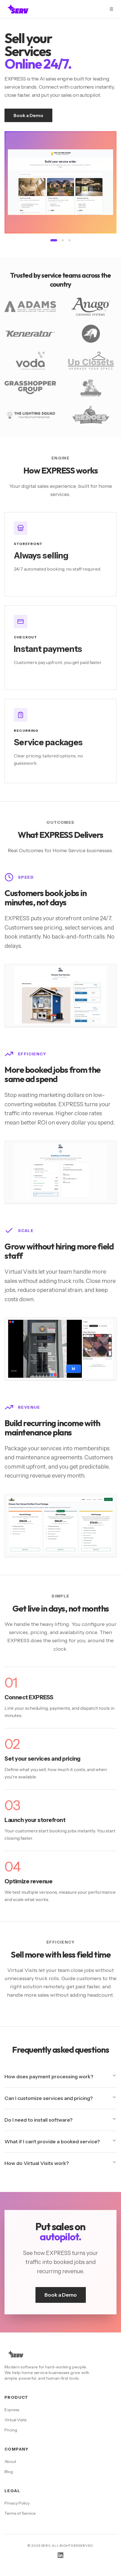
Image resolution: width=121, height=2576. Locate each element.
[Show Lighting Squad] (54, 240)
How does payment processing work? (49, 2077)
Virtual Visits (15, 2420)
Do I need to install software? (39, 2120)
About (10, 2461)
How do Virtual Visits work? (37, 2163)
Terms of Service (20, 2513)
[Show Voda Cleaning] (63, 240)
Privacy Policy (17, 2503)
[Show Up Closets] (70, 240)
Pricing (11, 2430)
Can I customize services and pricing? (49, 2098)
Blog (9, 2472)
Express (12, 2410)
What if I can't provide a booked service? (52, 2142)
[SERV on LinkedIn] (60, 2555)
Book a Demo (28, 115)
